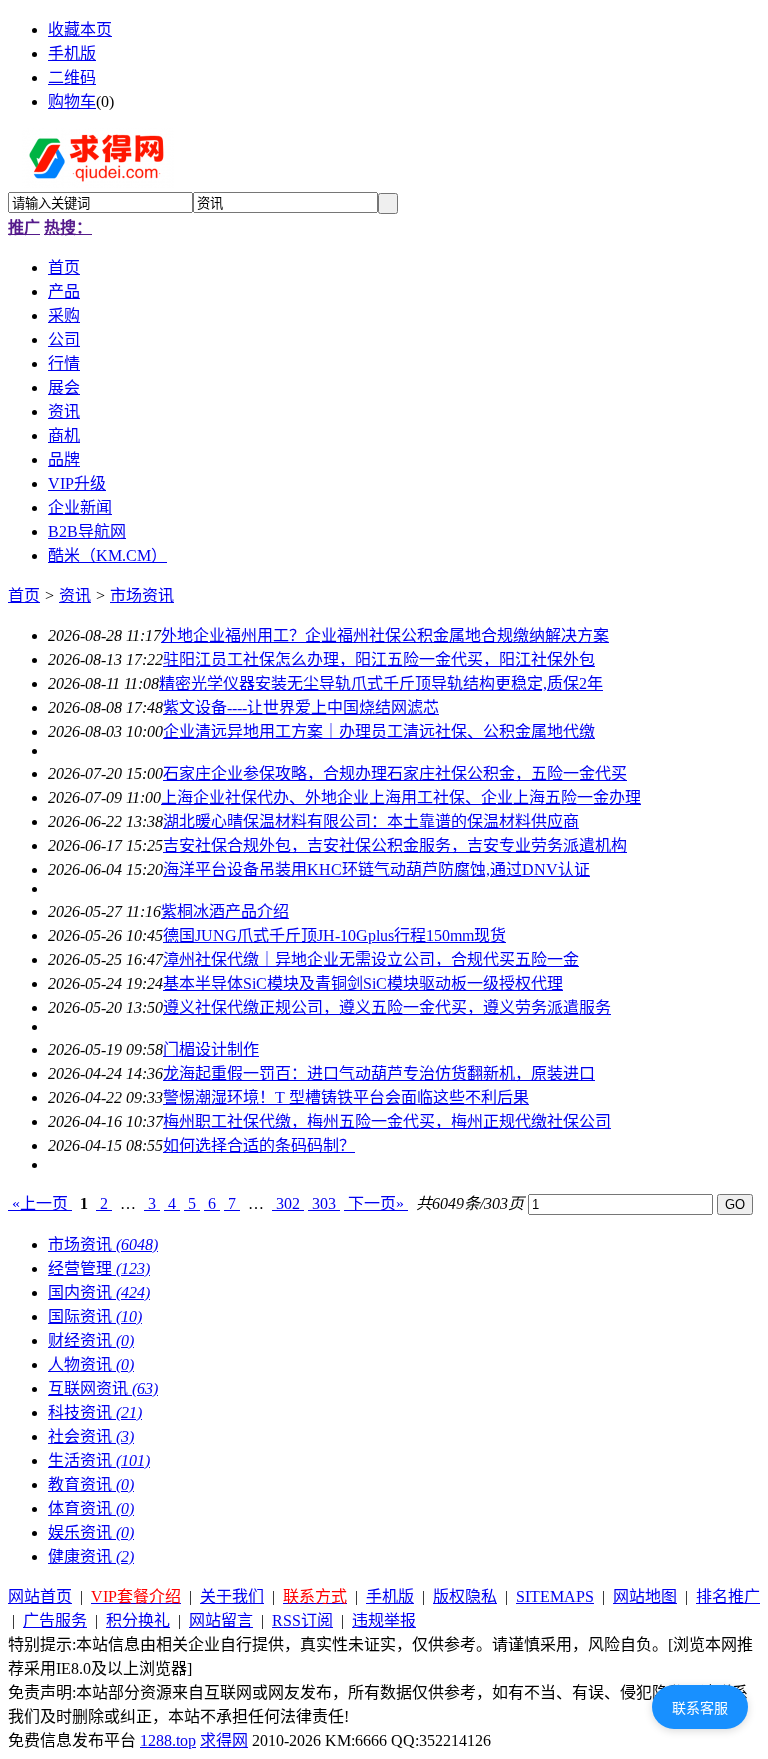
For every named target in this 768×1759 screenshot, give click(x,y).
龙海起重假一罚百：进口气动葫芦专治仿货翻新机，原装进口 (379, 1073)
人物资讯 (91, 1364)
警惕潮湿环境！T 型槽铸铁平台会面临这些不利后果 (346, 1097)
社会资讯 (91, 1436)
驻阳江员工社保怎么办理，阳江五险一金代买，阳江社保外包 (379, 659)
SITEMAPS (555, 1596)
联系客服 (700, 1708)
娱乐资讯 (91, 1532)
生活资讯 (99, 1460)
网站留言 (221, 1620)
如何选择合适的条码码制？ (259, 1145)
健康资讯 (91, 1556)
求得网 (224, 1740)
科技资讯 (95, 1412)
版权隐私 (465, 1596)
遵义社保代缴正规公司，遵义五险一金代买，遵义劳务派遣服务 (387, 1007)
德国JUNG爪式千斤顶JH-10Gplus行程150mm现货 (334, 935)
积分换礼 (138, 1620)
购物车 (72, 101)
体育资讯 (91, 1508)
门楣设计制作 (211, 1049)
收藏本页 (80, 29)
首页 (24, 595)
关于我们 (232, 1596)
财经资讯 (91, 1340)
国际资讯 (95, 1316)
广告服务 (55, 1620)
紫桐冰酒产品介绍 (225, 911)
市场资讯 (142, 595)
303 (324, 1203)
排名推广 (728, 1596)
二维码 (72, 77)
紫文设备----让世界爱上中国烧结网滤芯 (301, 707)
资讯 (75, 595)
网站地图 (645, 1596)
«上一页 (40, 1203)
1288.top (168, 1740)
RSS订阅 (302, 1620)
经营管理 (99, 1268)
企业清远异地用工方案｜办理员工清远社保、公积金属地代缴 (379, 731)
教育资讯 (91, 1484)
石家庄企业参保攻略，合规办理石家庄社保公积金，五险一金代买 (395, 773)
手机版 (72, 53)
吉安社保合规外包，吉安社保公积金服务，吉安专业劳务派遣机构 (395, 845)
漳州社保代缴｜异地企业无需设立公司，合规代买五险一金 (371, 959)
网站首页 (40, 1596)
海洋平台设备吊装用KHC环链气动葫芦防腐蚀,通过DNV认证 (376, 869)
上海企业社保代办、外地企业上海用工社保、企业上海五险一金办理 (401, 797)
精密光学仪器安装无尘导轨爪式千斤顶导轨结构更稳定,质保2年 (381, 683)
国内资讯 (99, 1292)
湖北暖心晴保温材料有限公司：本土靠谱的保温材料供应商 (371, 821)
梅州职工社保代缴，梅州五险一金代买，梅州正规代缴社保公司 (387, 1121)
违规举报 (384, 1620)
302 (288, 1203)
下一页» (376, 1203)
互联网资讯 (103, 1388)
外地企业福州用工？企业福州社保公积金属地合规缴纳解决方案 (385, 635)
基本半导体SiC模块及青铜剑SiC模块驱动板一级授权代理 (363, 983)
